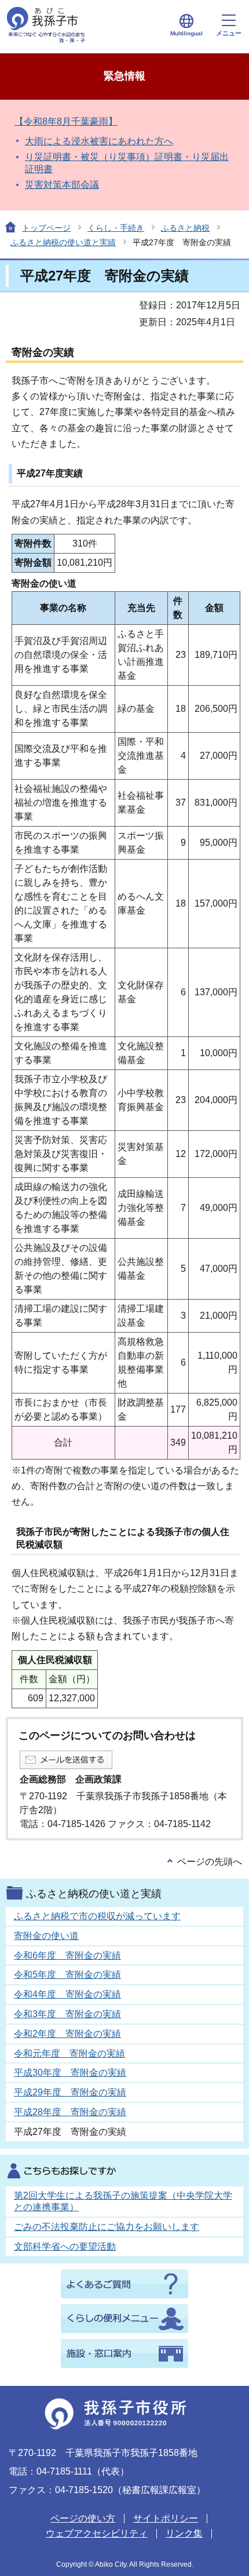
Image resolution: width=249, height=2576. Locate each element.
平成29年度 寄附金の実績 (70, 2092)
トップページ (46, 228)
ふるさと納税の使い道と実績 (63, 242)
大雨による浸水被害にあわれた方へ (99, 141)
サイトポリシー (166, 2518)
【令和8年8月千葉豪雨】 (66, 121)
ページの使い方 (83, 2518)
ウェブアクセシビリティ (97, 2533)
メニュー (229, 33)
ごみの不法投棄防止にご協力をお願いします (107, 2227)
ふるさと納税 (185, 228)
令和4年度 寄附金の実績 (67, 1994)
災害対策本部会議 (62, 185)
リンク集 (184, 2533)
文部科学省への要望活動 (65, 2246)
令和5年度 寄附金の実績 (67, 1975)
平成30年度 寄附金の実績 (70, 2073)
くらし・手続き (116, 228)
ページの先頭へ (210, 1862)
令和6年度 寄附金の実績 (67, 1955)
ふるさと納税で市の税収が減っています (97, 1916)
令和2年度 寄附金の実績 (67, 2034)
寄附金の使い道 (46, 1936)
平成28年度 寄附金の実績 (70, 2112)
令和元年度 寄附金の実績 (69, 2053)
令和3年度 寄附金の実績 (67, 2014)
